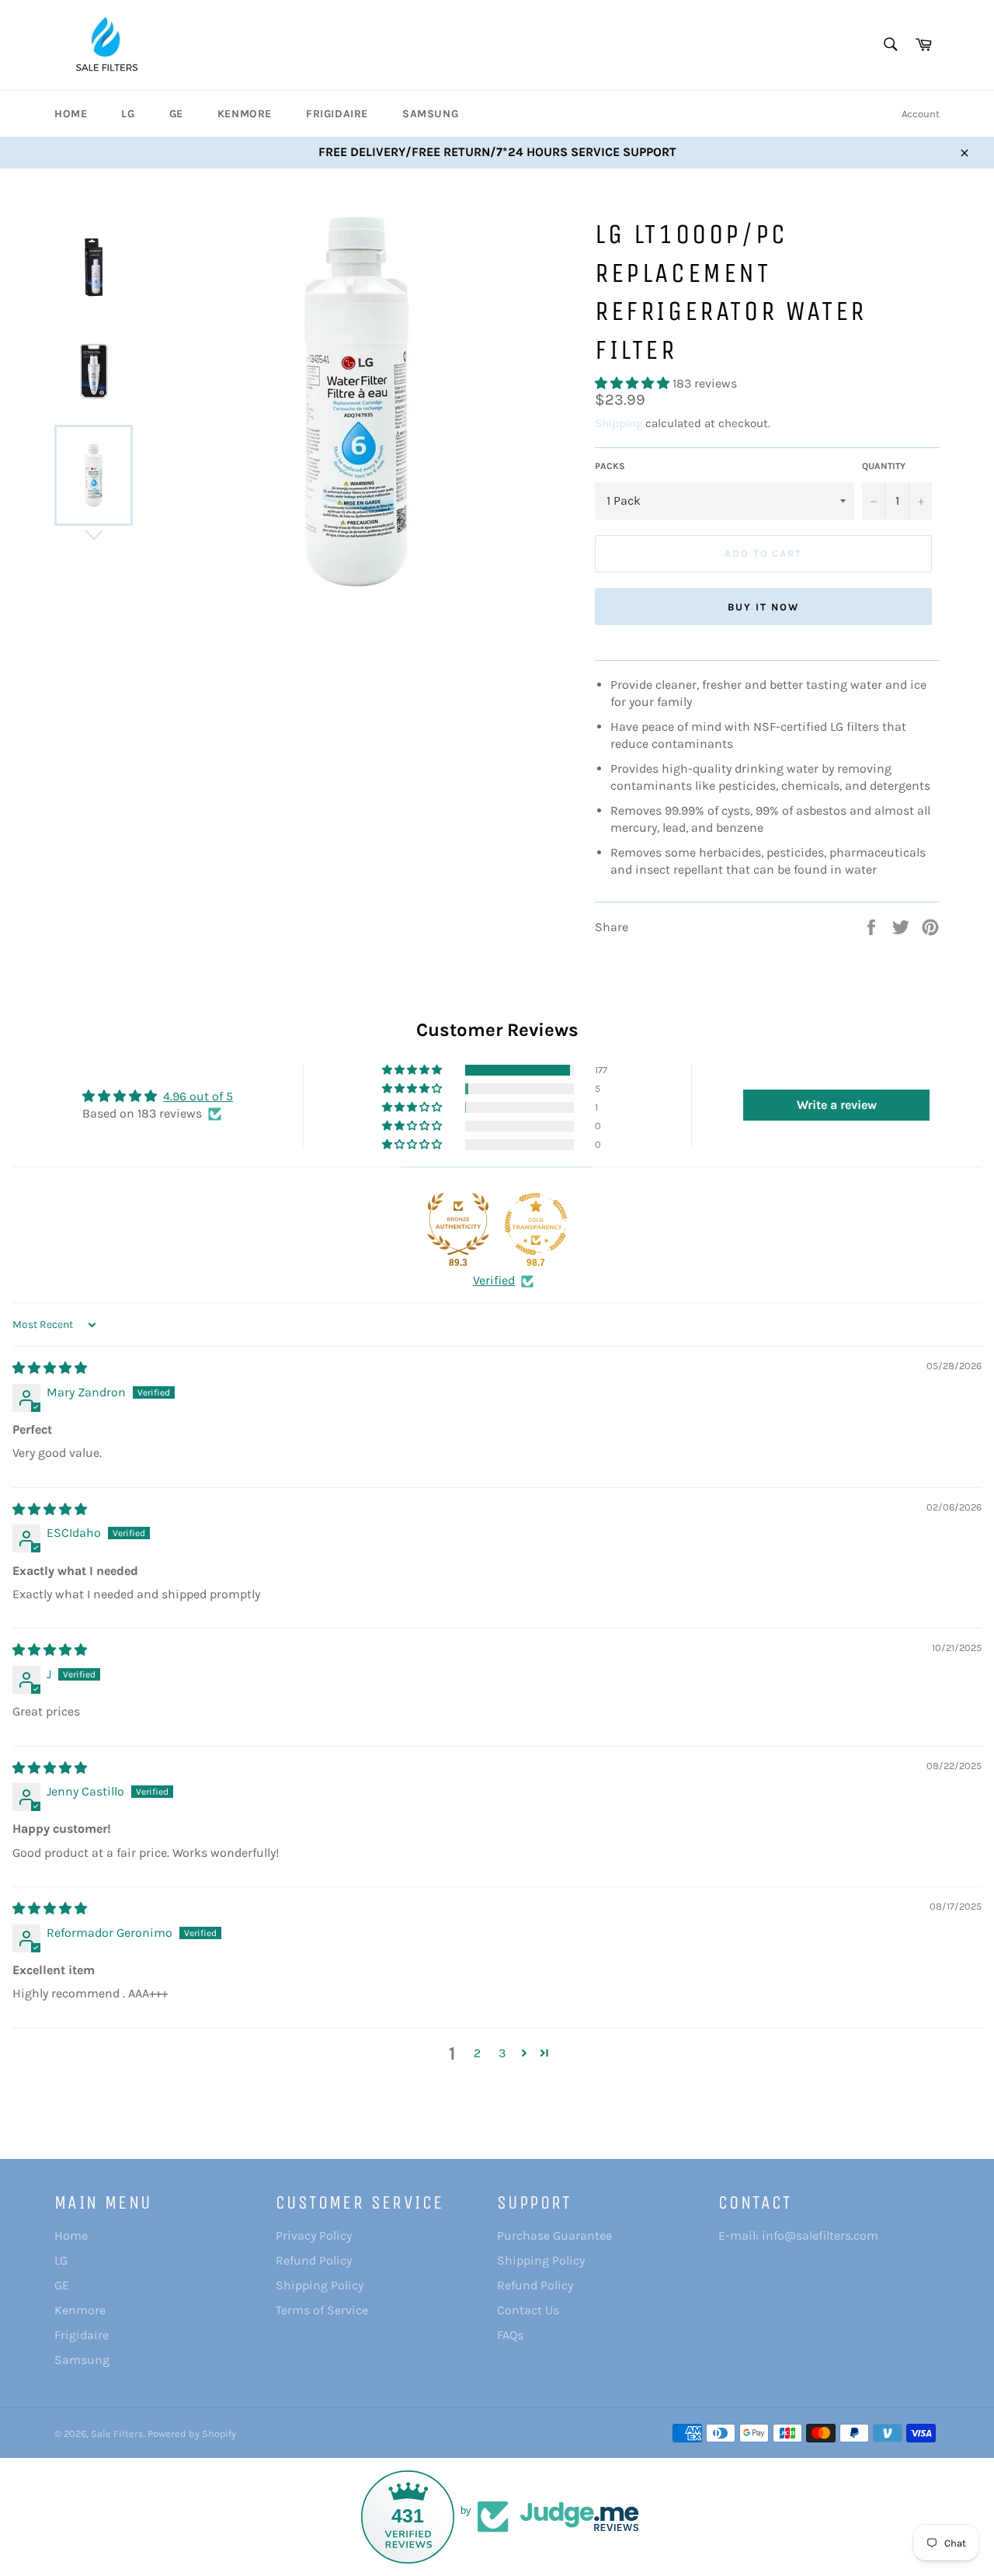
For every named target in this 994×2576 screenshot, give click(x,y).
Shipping (619, 423)
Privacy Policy (314, 2235)
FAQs (510, 2335)
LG (128, 114)
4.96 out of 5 (198, 1096)
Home (71, 114)
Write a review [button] (837, 1105)
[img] (50, 1368)
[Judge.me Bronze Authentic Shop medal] (458, 1224)
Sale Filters (117, 2433)
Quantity (884, 466)
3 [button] (502, 2053)
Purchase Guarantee (554, 2235)
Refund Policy (314, 2260)
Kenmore (245, 114)
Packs (610, 466)
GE (176, 114)
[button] (634, 383)
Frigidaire (337, 114)
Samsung (430, 114)
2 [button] (477, 2053)
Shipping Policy (320, 2285)
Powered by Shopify (192, 2433)
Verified (494, 1280)
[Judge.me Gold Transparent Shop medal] (536, 1224)
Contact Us (528, 2310)
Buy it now (763, 607)
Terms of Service (322, 2310)
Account (921, 114)
